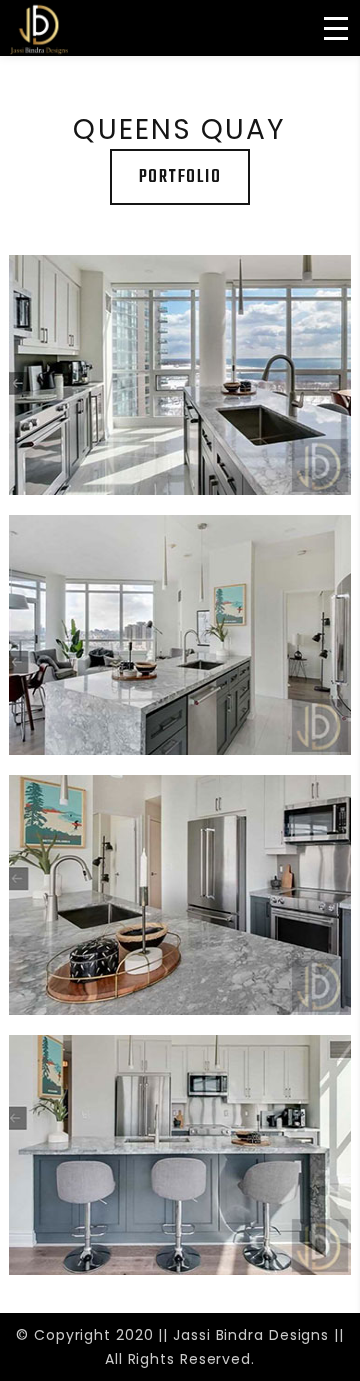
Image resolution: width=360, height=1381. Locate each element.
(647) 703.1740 (96, 73)
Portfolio (180, 177)
